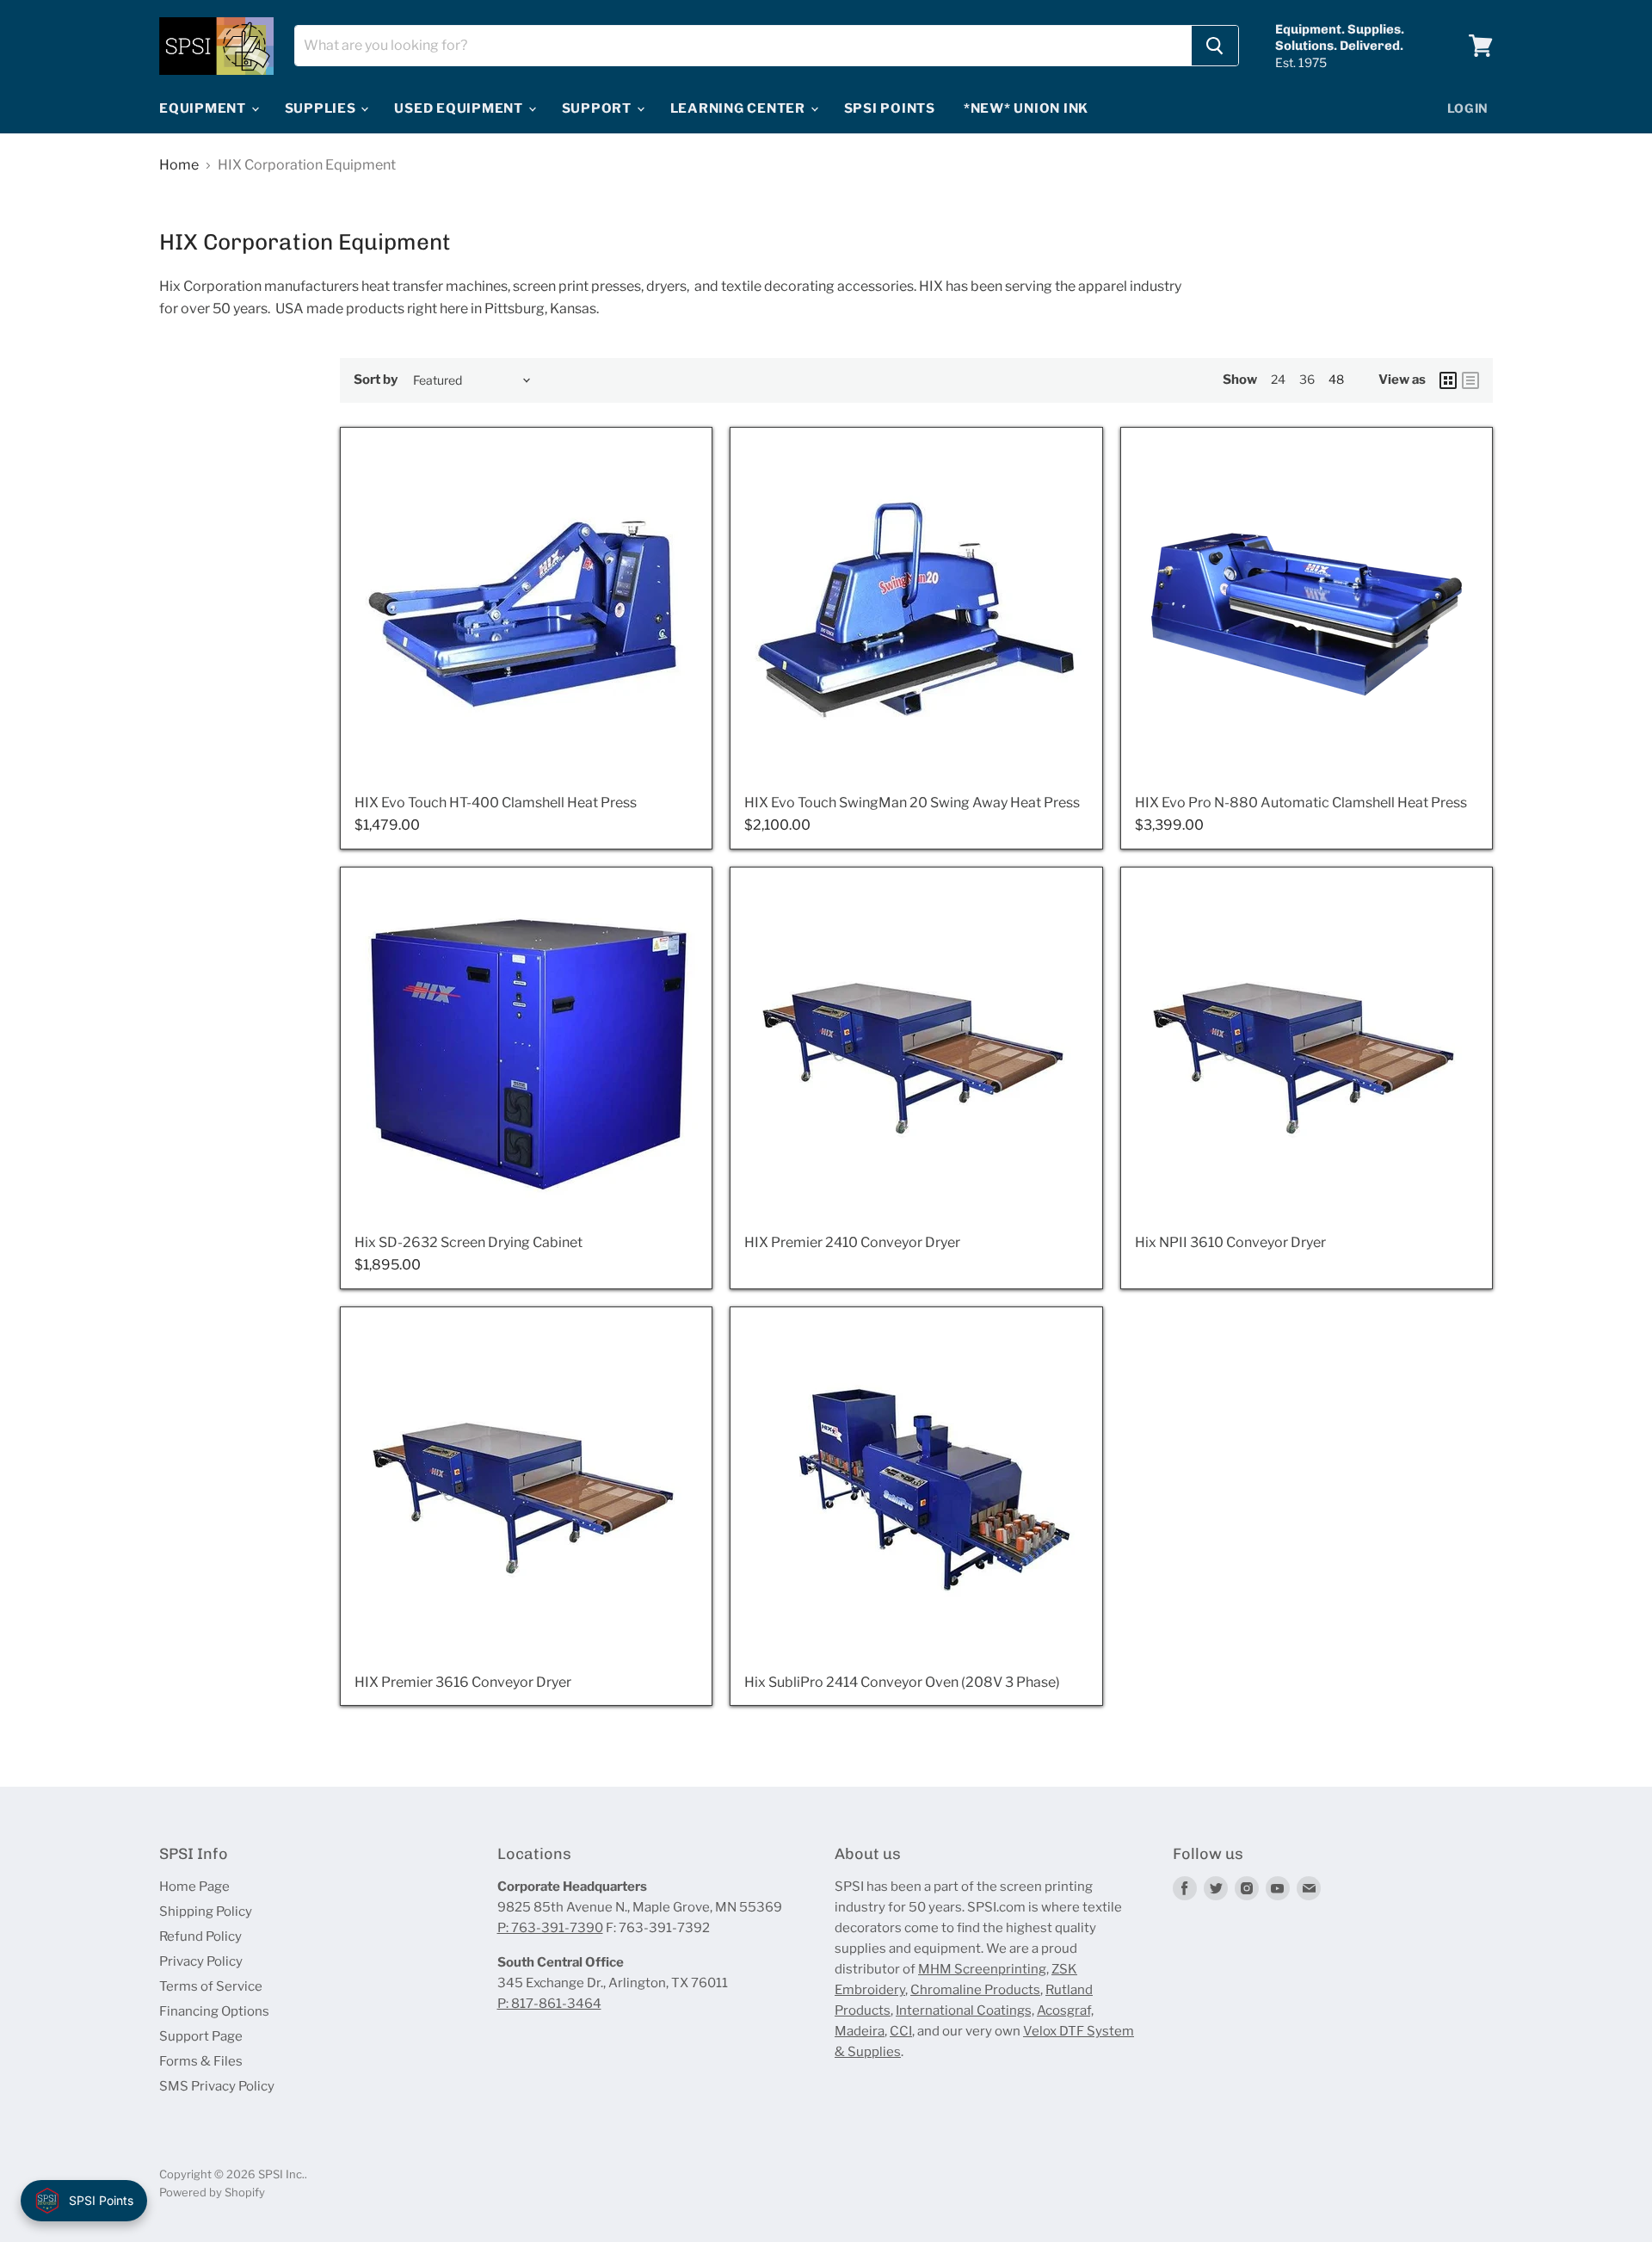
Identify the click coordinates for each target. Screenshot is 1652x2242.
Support (598, 108)
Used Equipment (460, 108)
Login (1468, 108)
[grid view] (1448, 380)
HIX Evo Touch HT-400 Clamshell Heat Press (496, 803)
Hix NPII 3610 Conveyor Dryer (1230, 1242)
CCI (901, 2031)
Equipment (204, 108)
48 (1336, 379)
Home (179, 165)
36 (1307, 379)
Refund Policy (200, 1936)
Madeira (860, 2031)
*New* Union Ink (1026, 108)
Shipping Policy (206, 1912)
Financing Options (214, 2011)
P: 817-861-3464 (549, 2004)
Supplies (322, 108)
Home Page (194, 1887)
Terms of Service (211, 1986)
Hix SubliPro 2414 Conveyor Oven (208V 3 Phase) (902, 1682)
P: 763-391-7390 (550, 1928)
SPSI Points (890, 108)
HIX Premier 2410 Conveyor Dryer (852, 1242)
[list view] (1470, 380)
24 (1278, 379)
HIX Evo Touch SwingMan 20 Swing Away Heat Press (912, 803)
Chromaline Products (975, 1990)
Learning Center (740, 108)
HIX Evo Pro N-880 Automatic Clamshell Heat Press (1301, 803)
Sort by (376, 380)
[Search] (1215, 46)
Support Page (201, 2036)
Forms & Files (201, 2061)
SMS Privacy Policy (217, 2086)
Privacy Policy (201, 1961)
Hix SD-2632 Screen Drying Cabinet (468, 1242)
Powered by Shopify (212, 2192)
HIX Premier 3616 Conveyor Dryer (463, 1682)
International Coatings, (965, 2010)
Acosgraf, (1065, 2010)
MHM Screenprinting (982, 1969)
